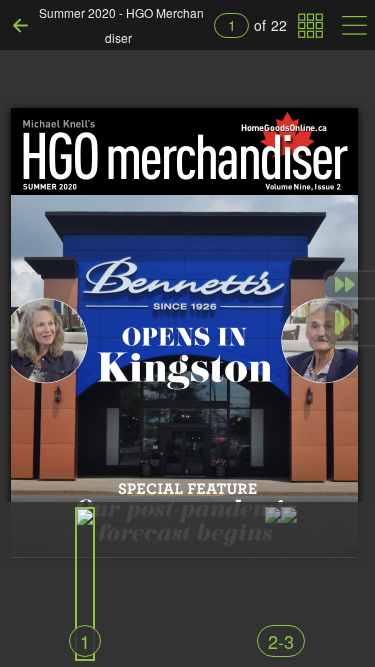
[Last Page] (350, 284)
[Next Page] (350, 322)
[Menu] (354, 25)
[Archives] (310, 25)
